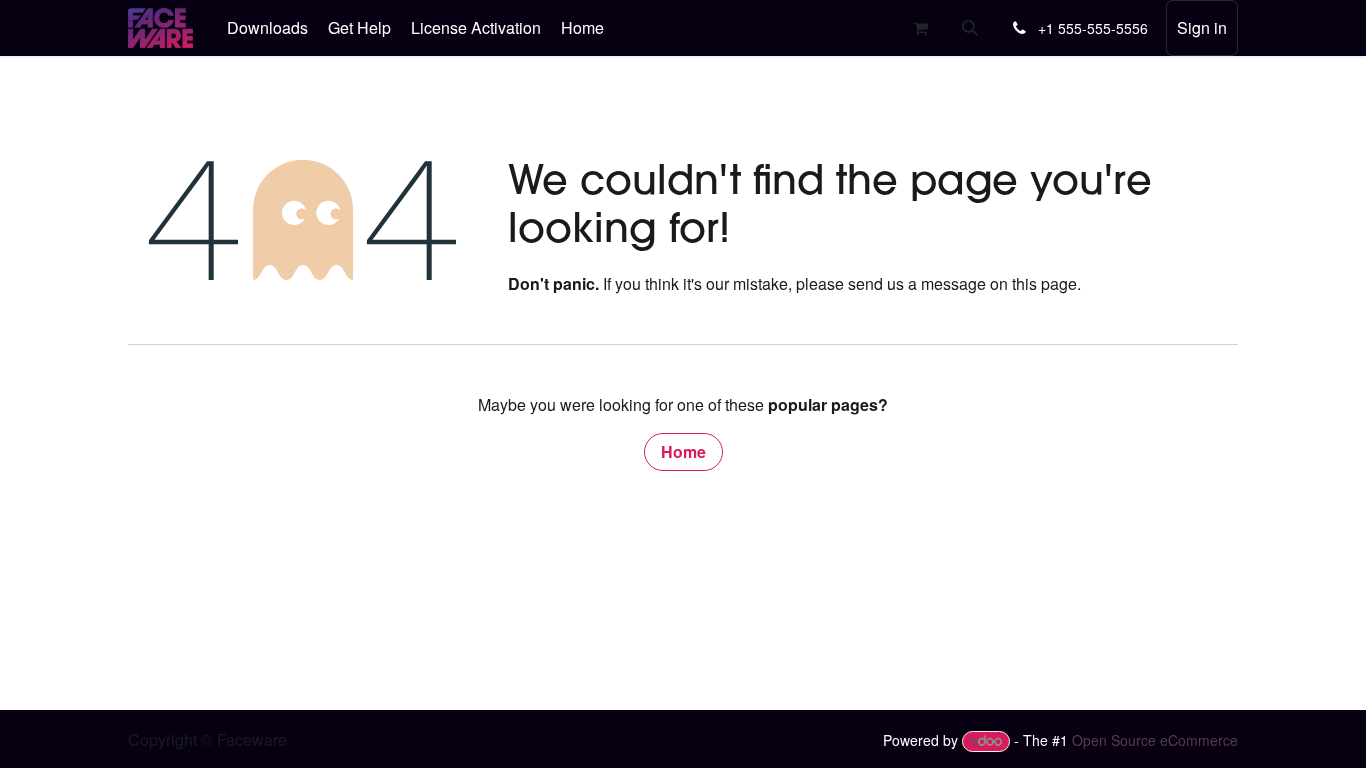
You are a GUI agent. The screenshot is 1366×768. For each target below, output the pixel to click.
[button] (970, 28)
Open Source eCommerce (1155, 740)
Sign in (1202, 27)
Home (683, 451)
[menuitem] (267, 28)
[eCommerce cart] (920, 28)
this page (1044, 283)
